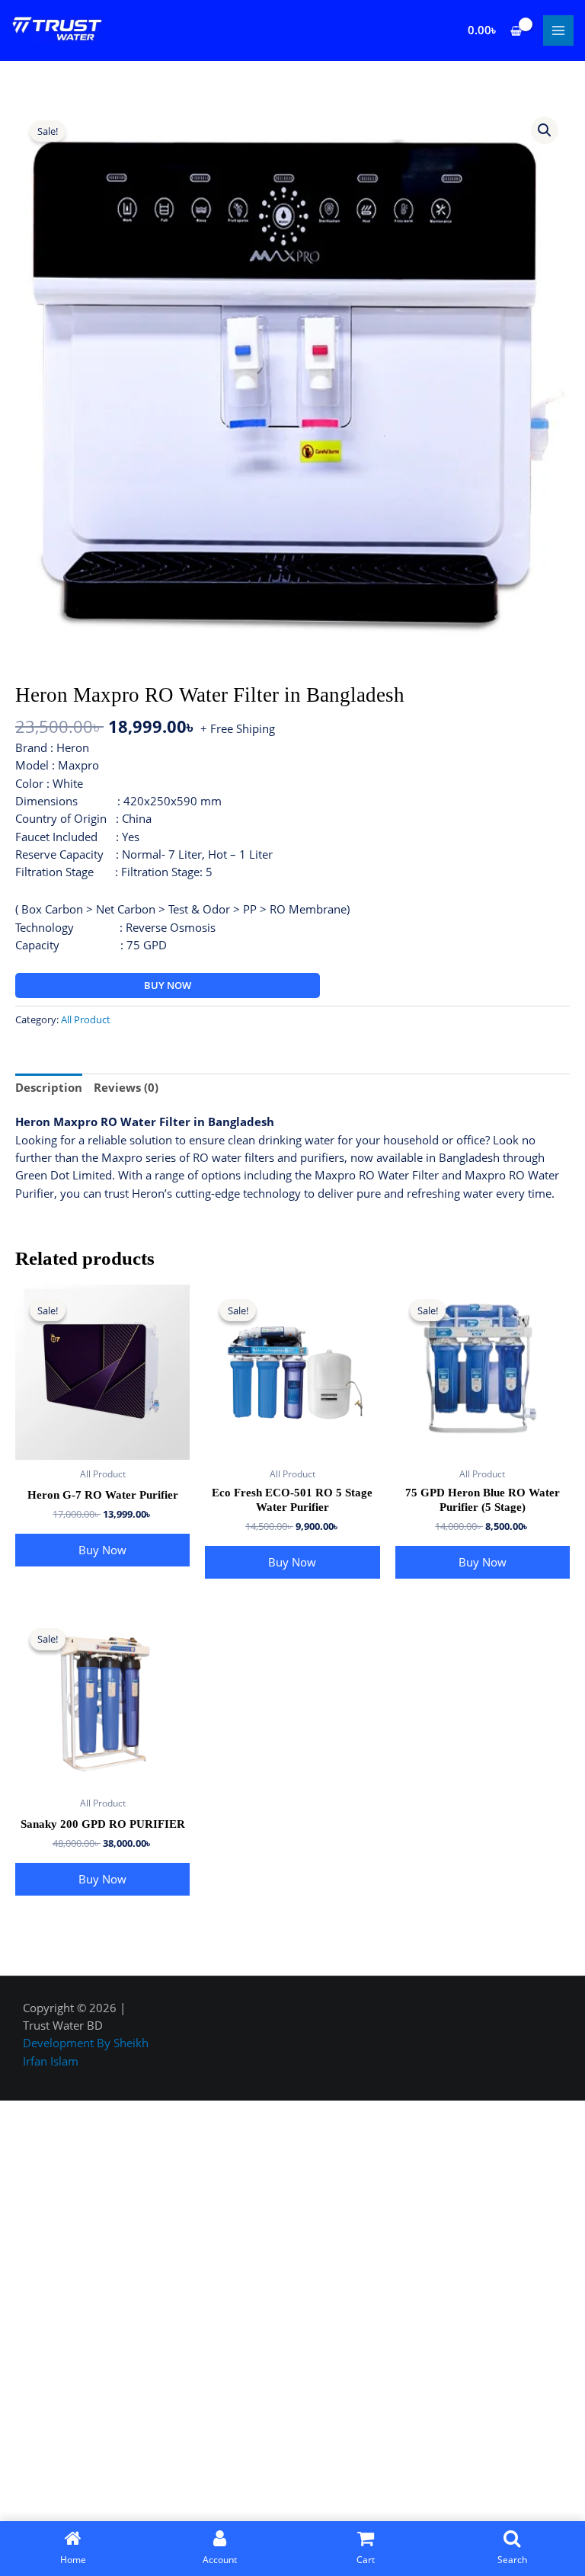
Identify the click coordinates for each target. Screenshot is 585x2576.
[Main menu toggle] (558, 30)
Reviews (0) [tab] (126, 1087)
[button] (545, 130)
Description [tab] (49, 1087)
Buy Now (168, 985)
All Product (86, 1019)
